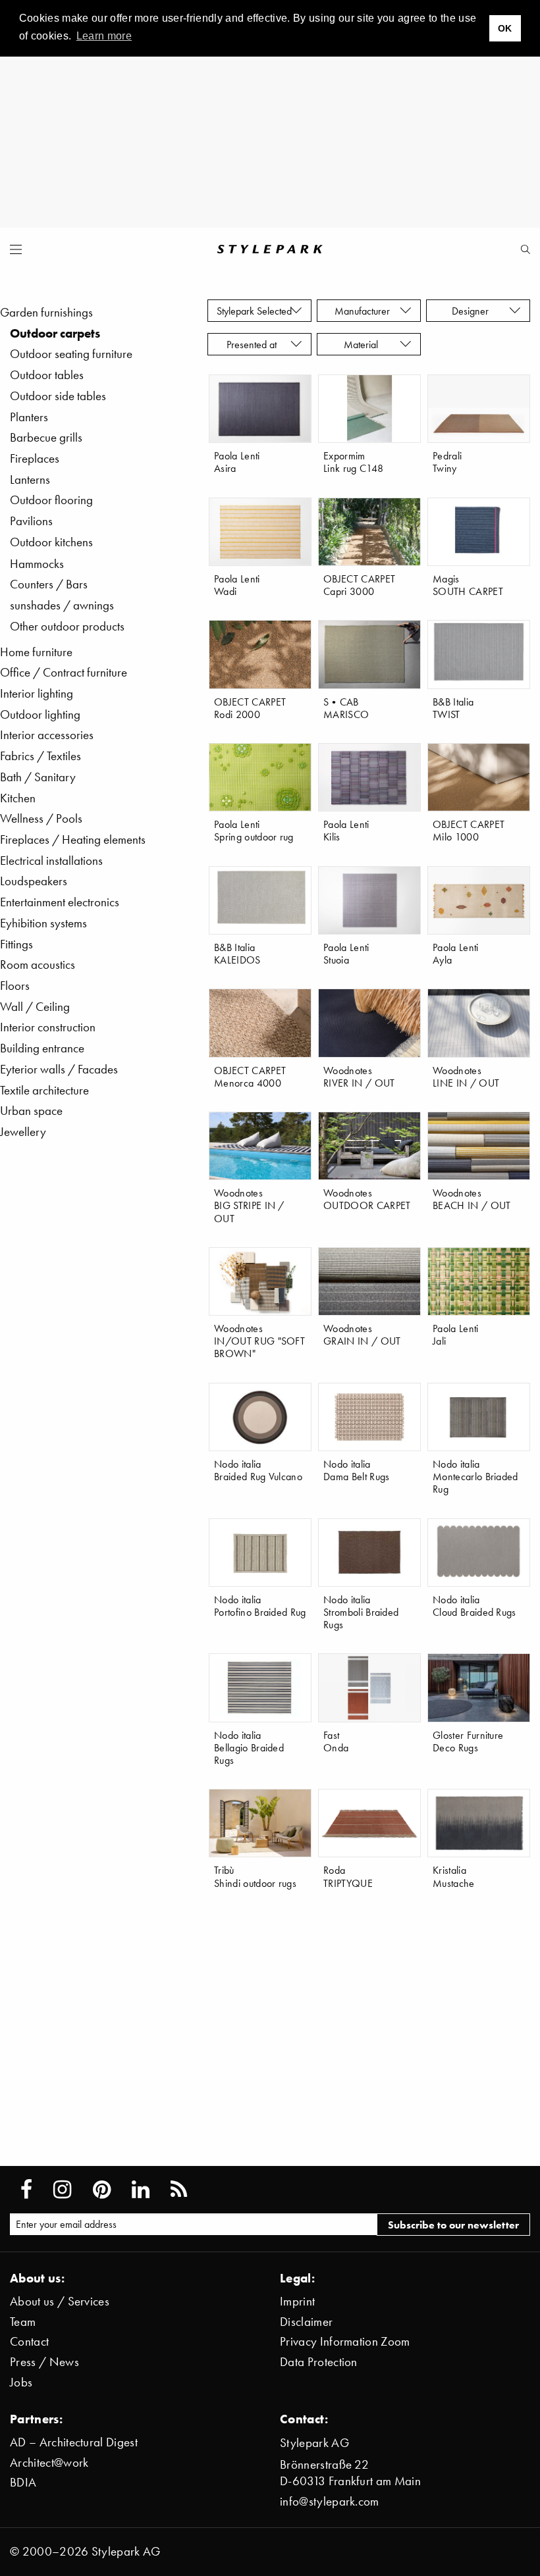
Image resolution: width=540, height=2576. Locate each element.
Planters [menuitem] (29, 417)
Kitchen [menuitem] (18, 798)
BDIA (23, 2482)
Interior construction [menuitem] (48, 1027)
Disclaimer (306, 2322)
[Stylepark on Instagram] (62, 2190)
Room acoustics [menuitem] (38, 965)
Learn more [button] (104, 36)
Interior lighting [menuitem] (37, 693)
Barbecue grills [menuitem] (46, 437)
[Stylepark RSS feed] (179, 2190)
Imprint (297, 2301)
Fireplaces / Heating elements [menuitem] (73, 839)
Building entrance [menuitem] (42, 1048)
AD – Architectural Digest (74, 2442)
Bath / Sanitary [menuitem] (38, 777)
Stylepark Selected (254, 311)
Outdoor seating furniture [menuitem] (71, 354)
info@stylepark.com (330, 2501)
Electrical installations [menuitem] (51, 861)
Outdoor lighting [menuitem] (40, 714)
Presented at (254, 344)
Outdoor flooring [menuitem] (51, 500)
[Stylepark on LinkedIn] (141, 2190)
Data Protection (319, 2362)
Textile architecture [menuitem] (44, 1090)
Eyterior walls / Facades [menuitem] (59, 1069)
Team (23, 2322)
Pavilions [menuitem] (31, 521)
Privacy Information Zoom (345, 2341)
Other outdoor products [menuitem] (67, 626)
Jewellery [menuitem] (23, 1132)
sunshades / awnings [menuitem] (62, 605)
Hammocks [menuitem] (37, 564)
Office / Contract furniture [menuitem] (64, 672)
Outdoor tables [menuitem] (47, 375)
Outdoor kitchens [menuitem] (51, 542)
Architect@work (49, 2462)
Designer (473, 311)
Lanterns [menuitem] (30, 479)
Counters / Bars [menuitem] (49, 584)
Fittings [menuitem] (16, 944)
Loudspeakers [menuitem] (34, 881)
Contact (29, 2341)
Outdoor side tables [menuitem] (58, 396)
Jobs (21, 2382)
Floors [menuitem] (15, 986)
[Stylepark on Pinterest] (102, 2190)
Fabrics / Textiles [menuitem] (40, 756)
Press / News (44, 2362)
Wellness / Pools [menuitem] (41, 818)
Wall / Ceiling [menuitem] (35, 1007)
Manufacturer (364, 311)
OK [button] (505, 28)
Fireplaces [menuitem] (35, 458)
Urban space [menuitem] (31, 1111)
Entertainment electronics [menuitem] (60, 902)
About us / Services (60, 2301)
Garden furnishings (46, 312)
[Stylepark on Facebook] (26, 2190)
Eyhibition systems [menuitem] (43, 923)
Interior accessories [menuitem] (47, 735)
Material (364, 344)
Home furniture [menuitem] (36, 652)
